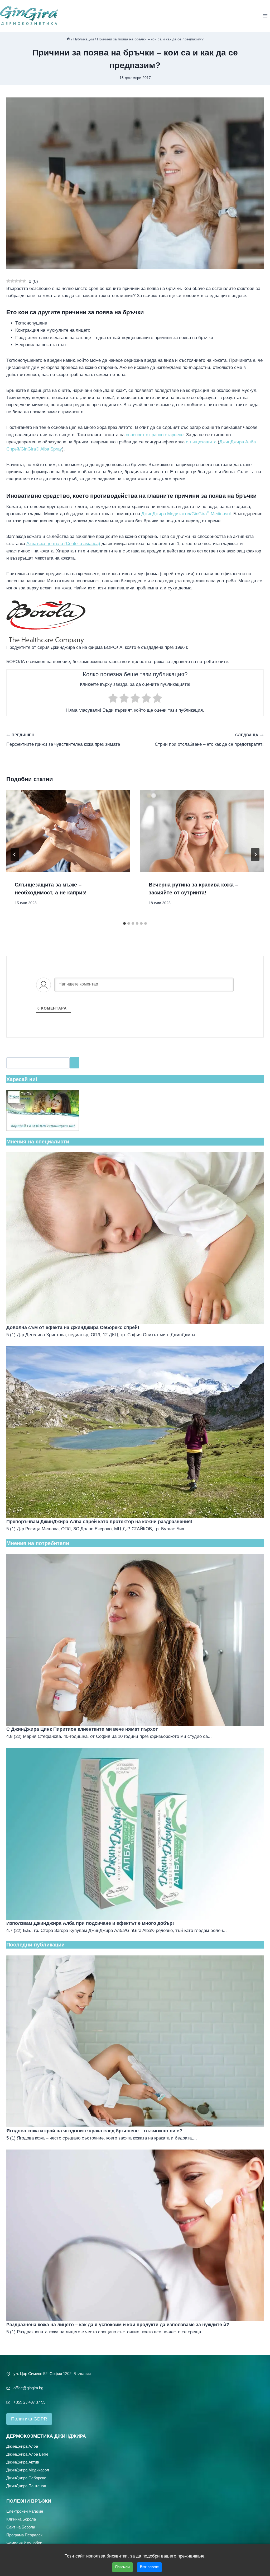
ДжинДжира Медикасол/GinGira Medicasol (186, 514)
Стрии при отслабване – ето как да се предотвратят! (209, 740)
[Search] (74, 1063)
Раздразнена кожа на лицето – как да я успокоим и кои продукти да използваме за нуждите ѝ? (118, 2325)
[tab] (124, 923)
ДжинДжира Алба (22, 2446)
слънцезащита (201, 442)
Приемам (122, 2567)
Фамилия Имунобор (24, 2543)
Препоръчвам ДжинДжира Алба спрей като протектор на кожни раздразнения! (99, 1522)
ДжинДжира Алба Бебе (27, 2454)
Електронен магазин (25, 2511)
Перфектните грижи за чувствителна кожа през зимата (63, 740)
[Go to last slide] (15, 855)
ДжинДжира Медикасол (28, 2470)
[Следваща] (255, 855)
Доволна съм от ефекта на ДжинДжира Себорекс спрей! (73, 1327)
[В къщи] (68, 39)
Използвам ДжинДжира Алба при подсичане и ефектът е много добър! (90, 1923)
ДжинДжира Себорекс (26, 2478)
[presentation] (68, 831)
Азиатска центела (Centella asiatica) (63, 544)
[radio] (113, 699)
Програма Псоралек (24, 2535)
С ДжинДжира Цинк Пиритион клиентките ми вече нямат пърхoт (82, 1729)
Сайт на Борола (21, 2527)
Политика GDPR (29, 2419)
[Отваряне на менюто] (265, 16)
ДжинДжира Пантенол (26, 2486)
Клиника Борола (21, 2519)
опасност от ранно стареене (155, 435)
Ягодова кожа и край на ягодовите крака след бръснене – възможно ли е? (94, 2131)
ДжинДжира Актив (23, 2462)
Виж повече (149, 2567)
